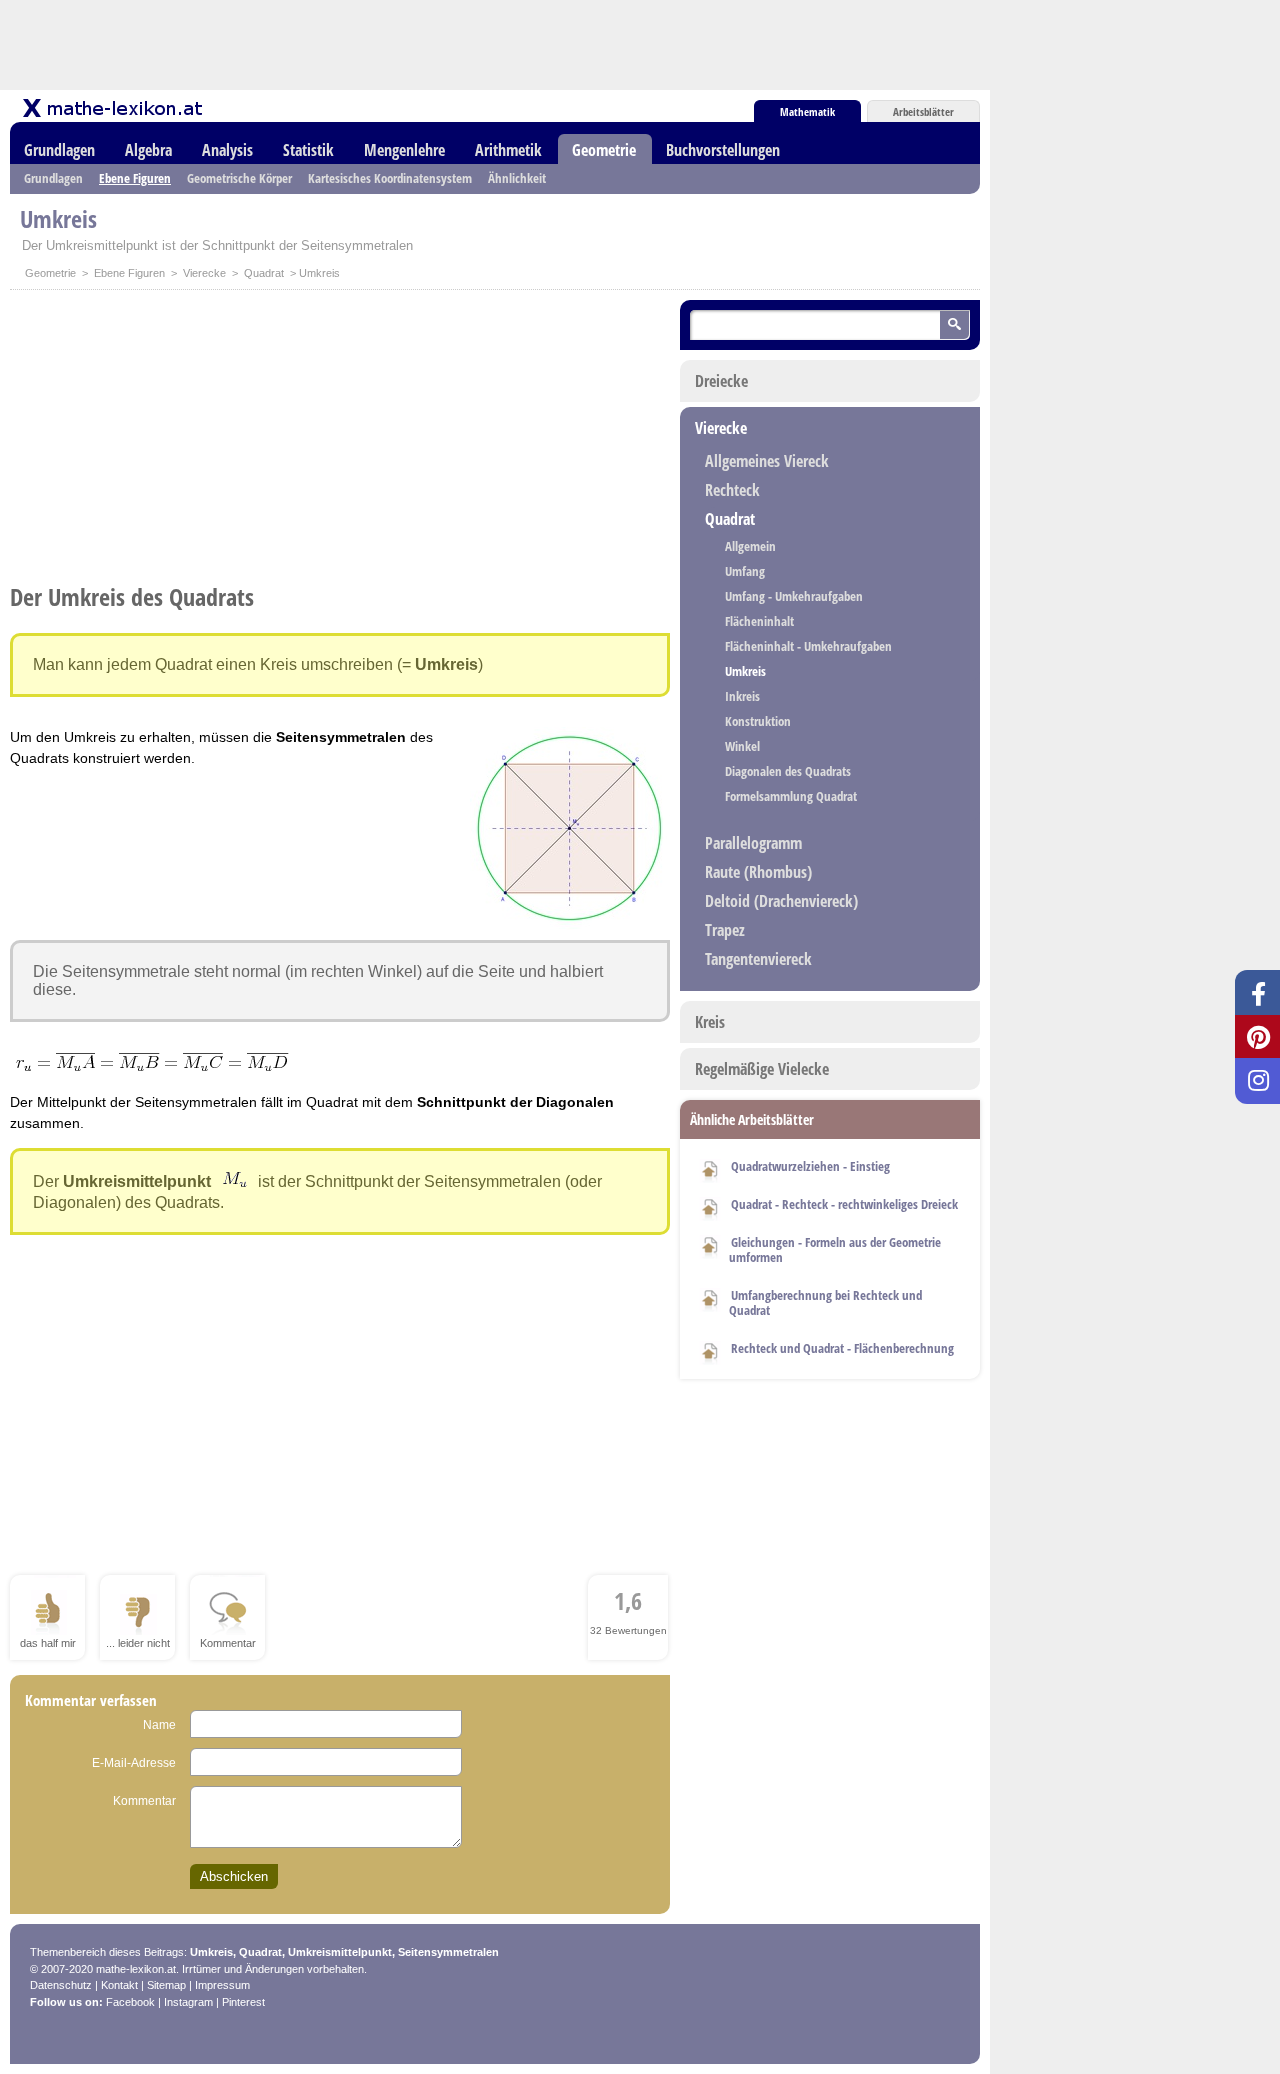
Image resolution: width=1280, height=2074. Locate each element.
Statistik (308, 150)
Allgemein (750, 546)
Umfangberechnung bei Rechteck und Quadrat (825, 1302)
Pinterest (243, 2002)
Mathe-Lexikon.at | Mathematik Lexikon (114, 108)
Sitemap (166, 1985)
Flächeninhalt (759, 621)
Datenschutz (61, 1985)
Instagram (188, 2002)
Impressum (222, 1985)
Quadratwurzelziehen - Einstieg (810, 1166)
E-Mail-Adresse (134, 1763)
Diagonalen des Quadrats (788, 771)
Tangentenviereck (758, 959)
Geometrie (604, 150)
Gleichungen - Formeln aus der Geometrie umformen (835, 1249)
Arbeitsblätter (923, 111)
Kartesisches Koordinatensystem (390, 178)
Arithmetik (508, 150)
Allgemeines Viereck (767, 461)
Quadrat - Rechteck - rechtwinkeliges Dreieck (844, 1204)
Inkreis (742, 696)
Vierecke (204, 273)
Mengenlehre (404, 150)
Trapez (725, 930)
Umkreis (745, 671)
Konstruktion (758, 721)
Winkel (742, 746)
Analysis (227, 150)
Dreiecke (721, 381)
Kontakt (119, 1985)
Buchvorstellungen (723, 150)
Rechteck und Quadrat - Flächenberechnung (842, 1348)
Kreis (710, 1022)
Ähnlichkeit (517, 178)
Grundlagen (59, 150)
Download (710, 1168)
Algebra (148, 150)
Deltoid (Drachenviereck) (781, 901)
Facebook (130, 2002)
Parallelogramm (753, 843)
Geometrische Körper (239, 178)
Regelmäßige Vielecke (762, 1069)
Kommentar (144, 1801)
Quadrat (264, 273)
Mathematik (807, 111)
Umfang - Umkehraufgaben (794, 596)
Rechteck (732, 490)
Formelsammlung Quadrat (791, 796)
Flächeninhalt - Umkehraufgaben (808, 646)
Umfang (745, 571)
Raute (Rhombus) (758, 872)
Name (159, 1725)
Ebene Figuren (135, 178)
